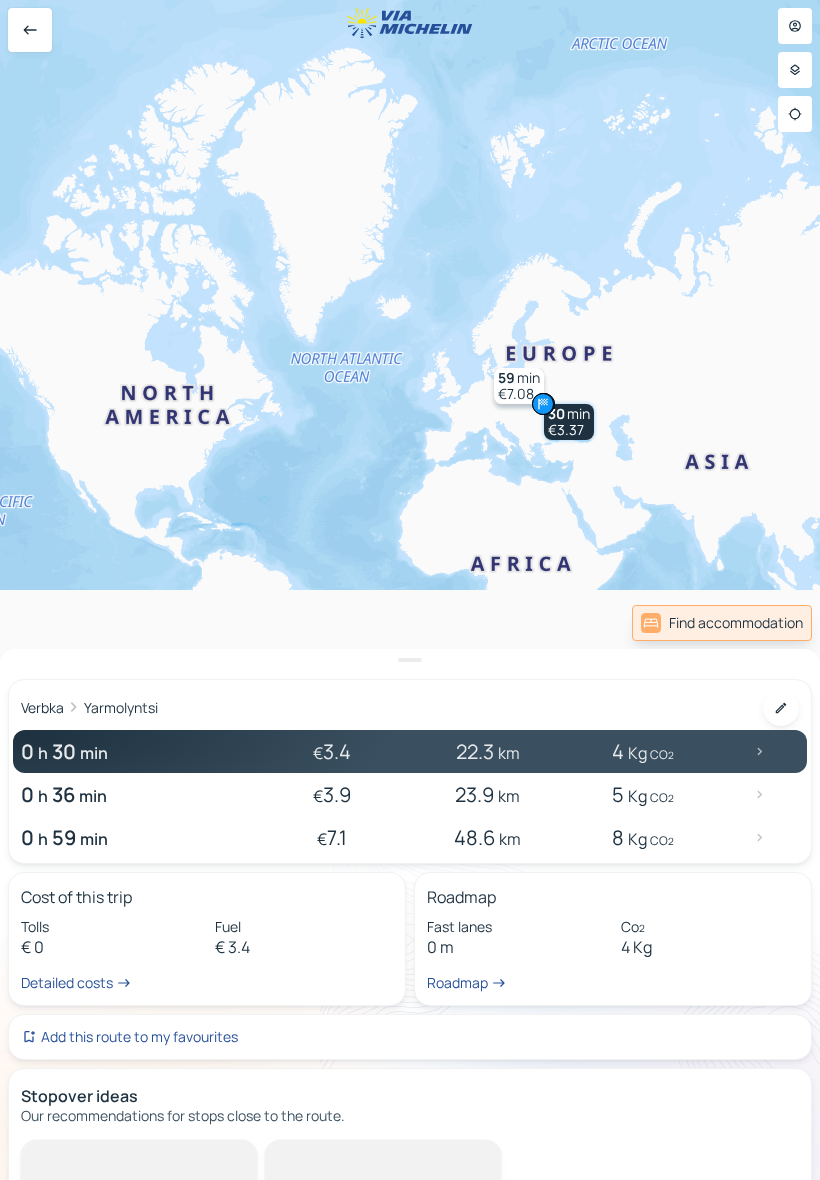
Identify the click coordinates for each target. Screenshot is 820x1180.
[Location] (795, 114)
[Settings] (795, 70)
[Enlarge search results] (410, 660)
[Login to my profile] (795, 26)
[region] (410, 590)
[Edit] (781, 708)
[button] (569, 422)
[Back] (30, 30)
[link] (722, 623)
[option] (105, 1156)
